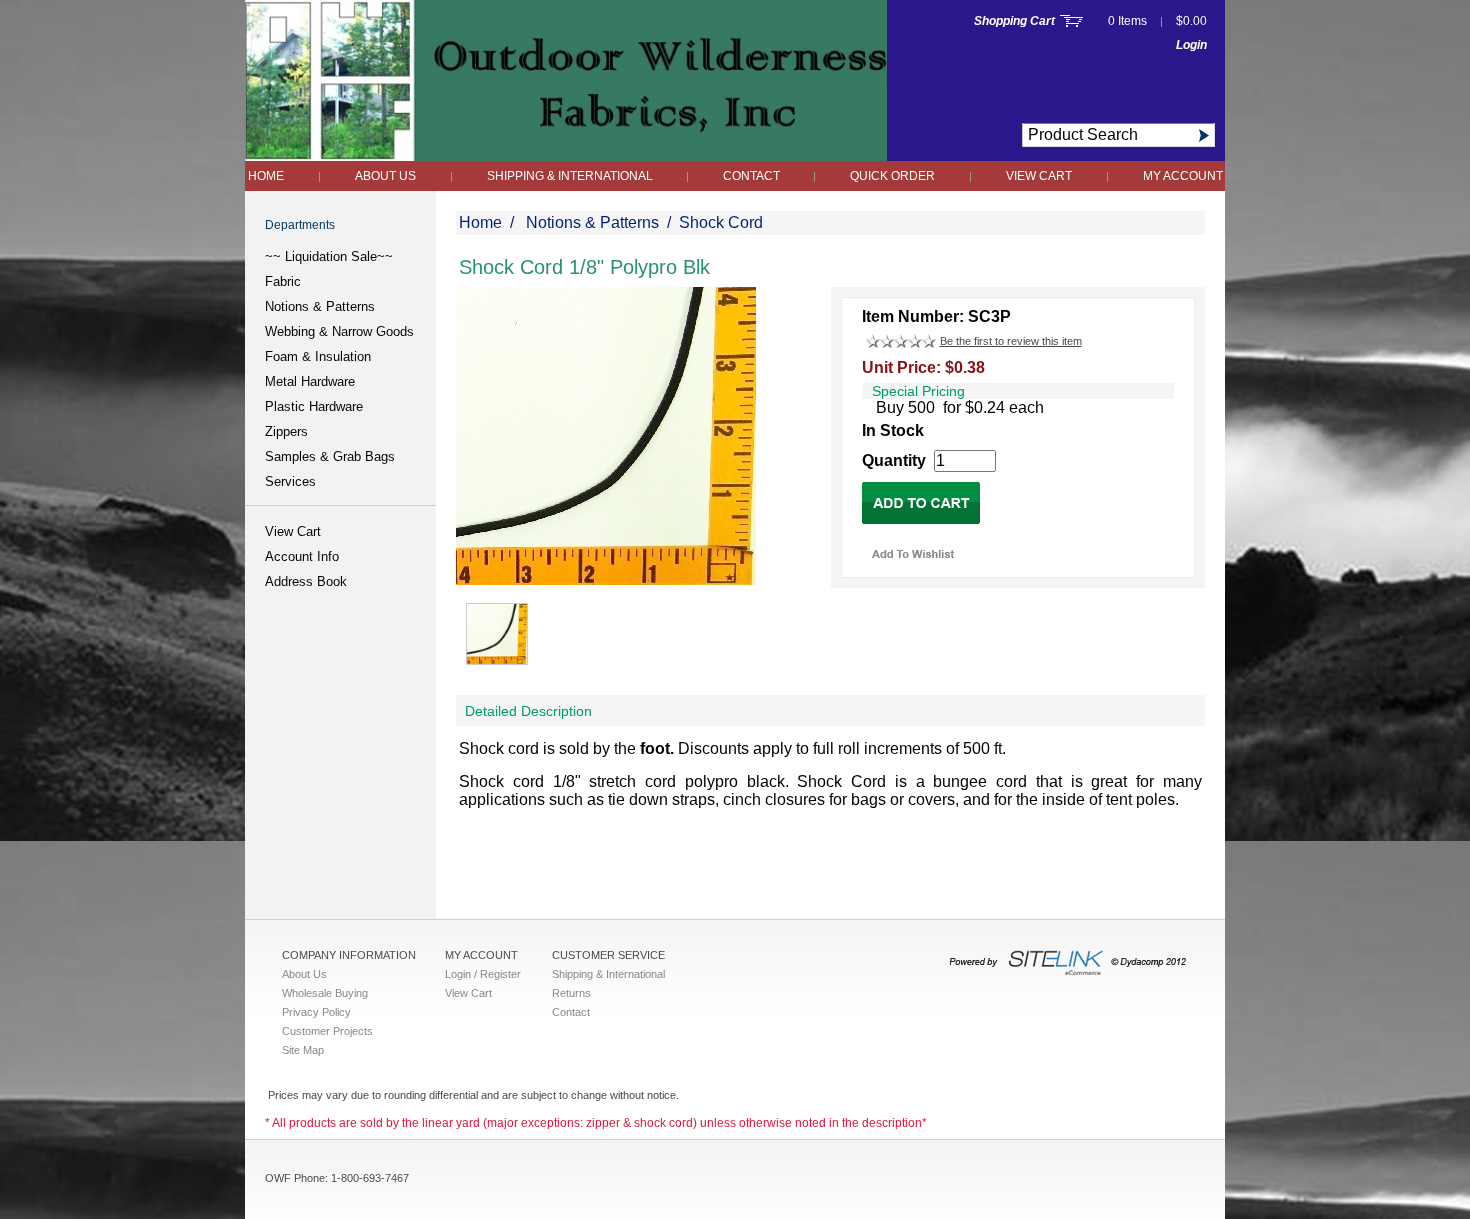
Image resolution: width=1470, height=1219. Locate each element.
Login (1191, 45)
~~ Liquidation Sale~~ (329, 256)
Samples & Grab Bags (330, 456)
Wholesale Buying (325, 993)
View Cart (1039, 176)
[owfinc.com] (566, 155)
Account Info (302, 556)
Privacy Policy (316, 1012)
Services (290, 481)
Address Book (306, 581)
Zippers (286, 431)
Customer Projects (327, 1031)
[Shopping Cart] (1071, 21)
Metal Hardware (310, 381)
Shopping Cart (1014, 21)
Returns (571, 993)
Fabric (283, 281)
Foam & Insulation (318, 356)
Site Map (303, 1050)
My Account (1183, 176)
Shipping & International (571, 176)
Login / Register (483, 974)
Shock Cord (721, 222)
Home (266, 176)
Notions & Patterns (320, 306)
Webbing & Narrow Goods (339, 331)
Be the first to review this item (1011, 341)
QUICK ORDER (892, 176)
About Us (385, 176)
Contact (753, 176)
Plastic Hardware (314, 406)
